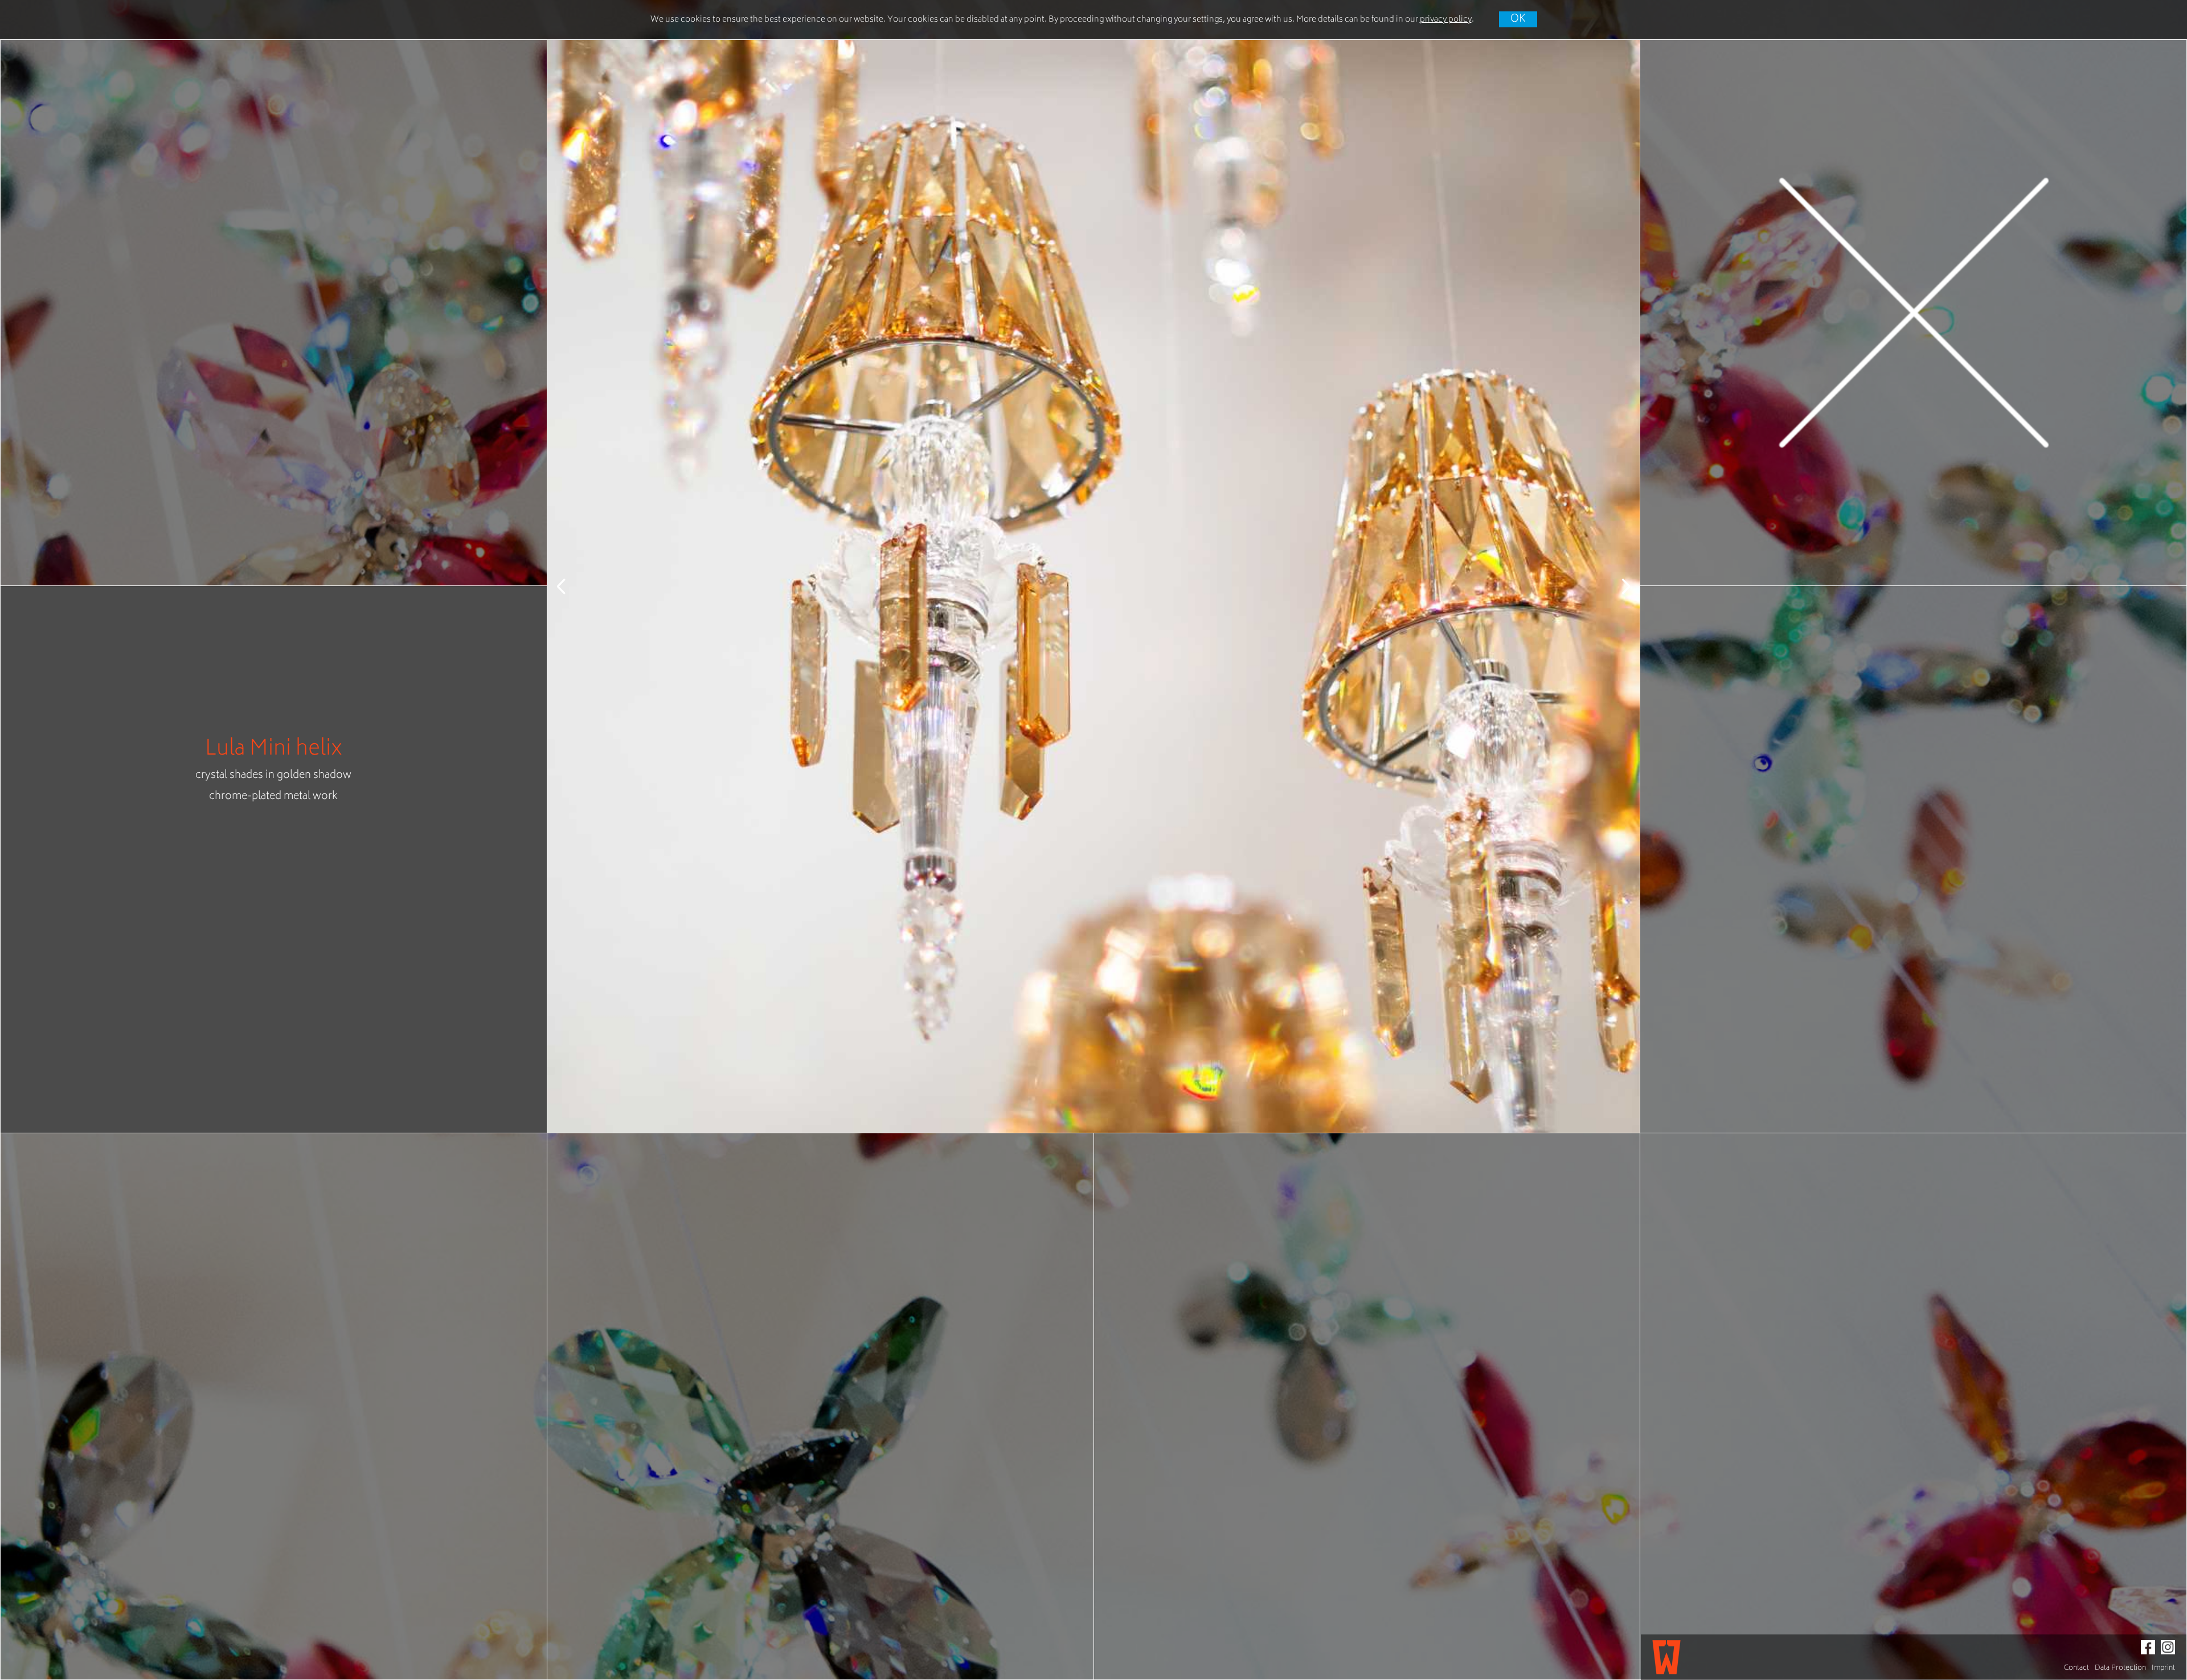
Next (1617, 586)
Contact (2077, 1668)
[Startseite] (1666, 1657)
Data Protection (2120, 1668)
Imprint (2163, 1668)
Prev (570, 586)
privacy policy (1446, 20)
